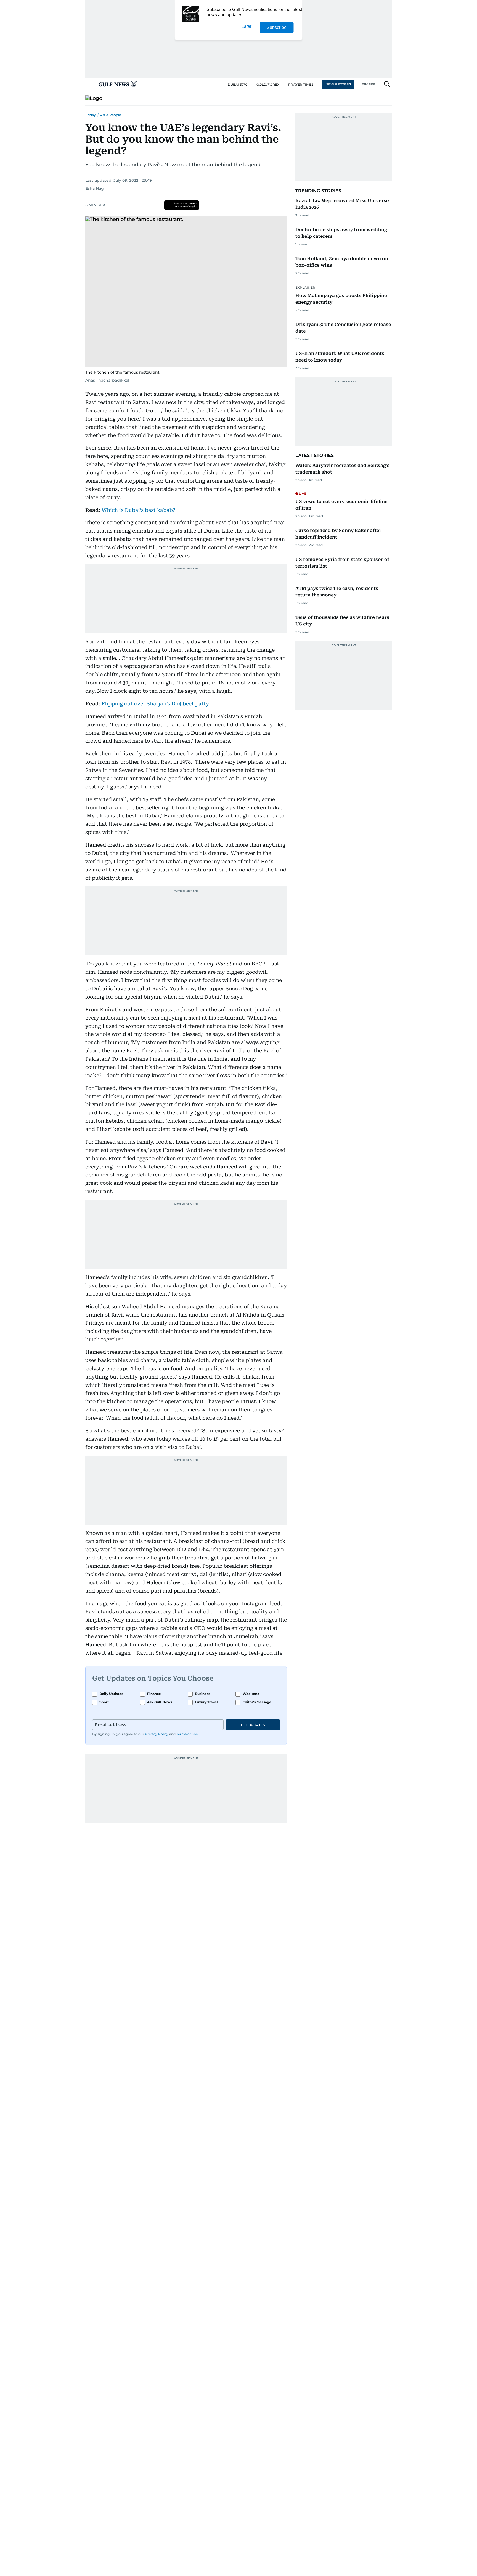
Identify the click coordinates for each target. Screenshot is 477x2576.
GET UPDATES (253, 1725)
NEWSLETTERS (338, 84)
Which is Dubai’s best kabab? (138, 510)
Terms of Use (187, 1734)
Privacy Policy (157, 1734)
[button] (90, 84)
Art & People (111, 115)
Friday (91, 115)
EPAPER (369, 84)
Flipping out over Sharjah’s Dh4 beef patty (155, 704)
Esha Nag (95, 188)
